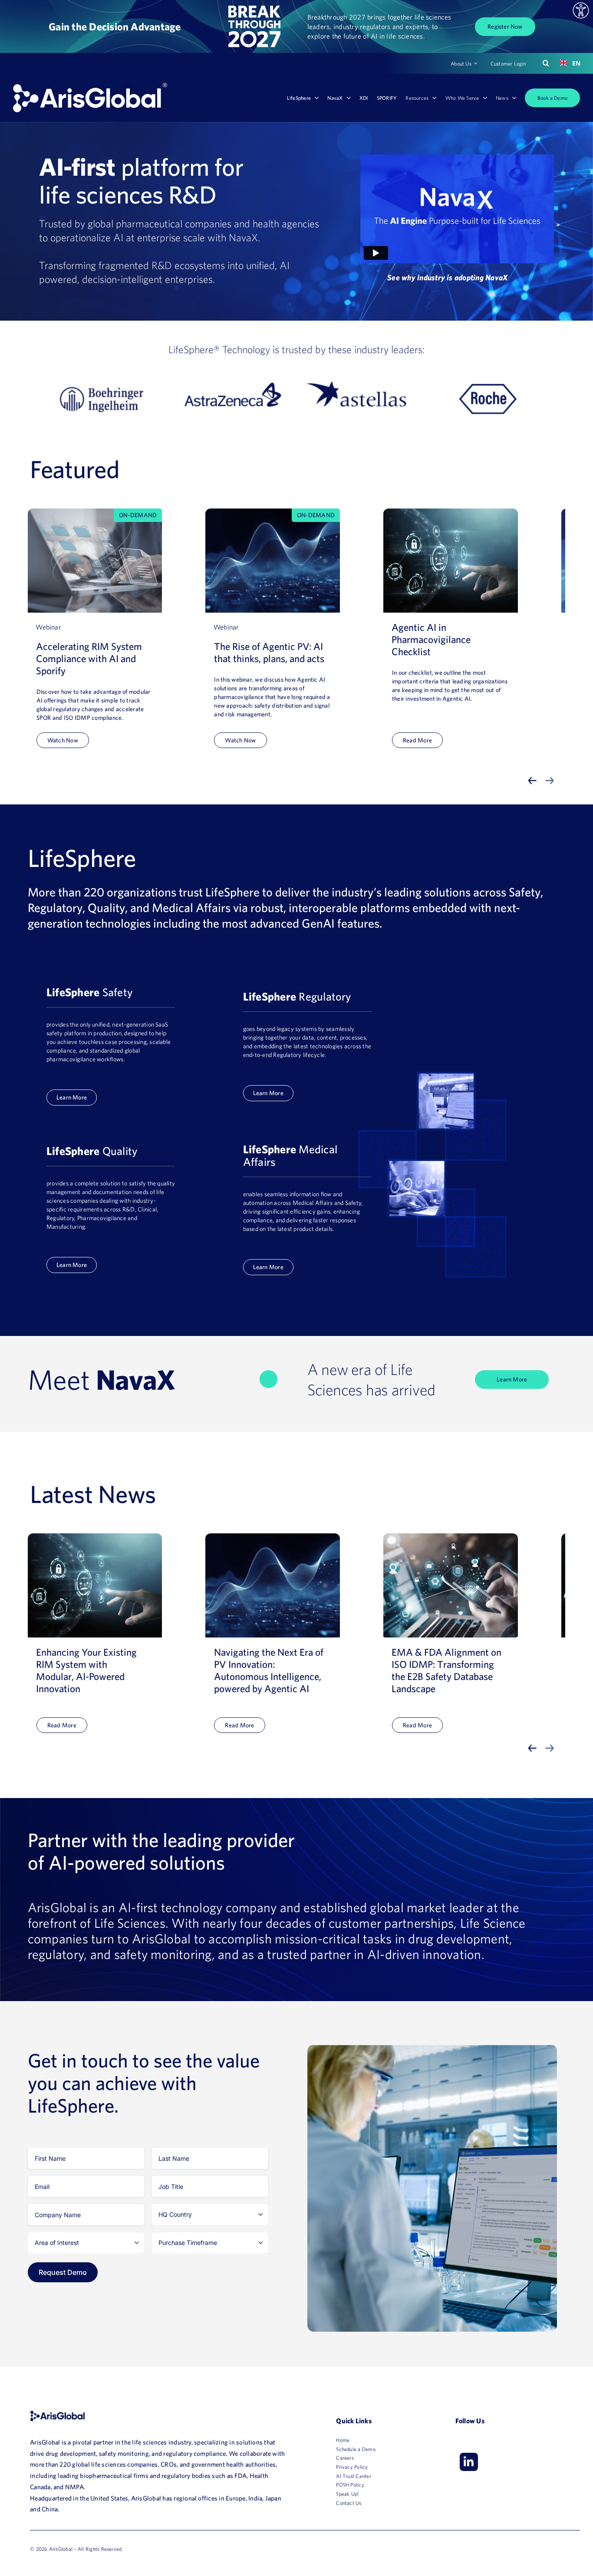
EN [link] (573, 63)
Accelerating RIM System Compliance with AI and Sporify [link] (89, 658)
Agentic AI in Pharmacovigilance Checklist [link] (431, 639)
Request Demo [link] (63, 2272)
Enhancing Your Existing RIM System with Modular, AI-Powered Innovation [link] (86, 1670)
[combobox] (567, 63)
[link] (581, 10)
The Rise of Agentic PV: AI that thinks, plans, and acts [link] (269, 652)
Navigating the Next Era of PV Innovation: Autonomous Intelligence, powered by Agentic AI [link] (269, 1670)
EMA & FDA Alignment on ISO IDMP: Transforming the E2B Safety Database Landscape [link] (446, 1670)
